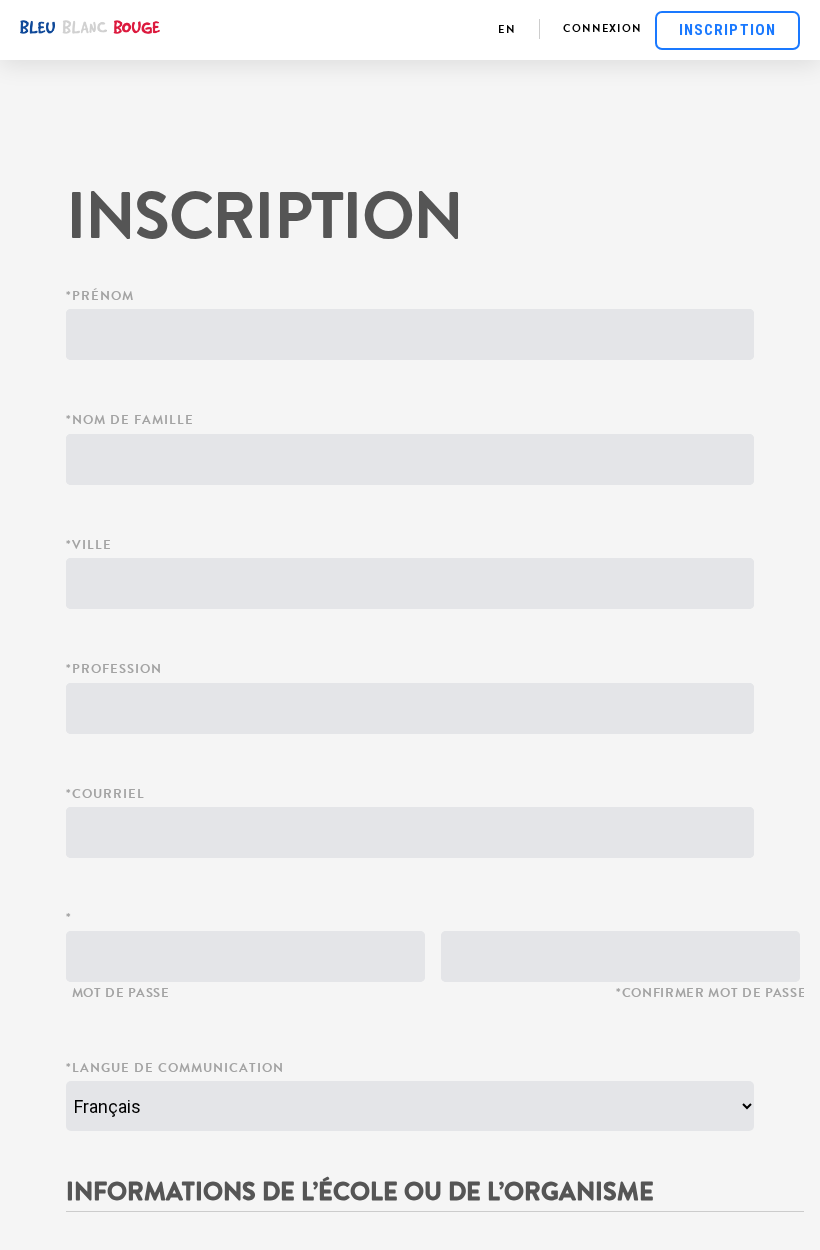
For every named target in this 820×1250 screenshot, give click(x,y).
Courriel (108, 795)
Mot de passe (121, 994)
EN (506, 30)
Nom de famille (133, 421)
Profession (117, 670)
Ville (92, 546)
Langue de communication (178, 1069)
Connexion (602, 29)
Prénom (103, 297)
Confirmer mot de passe (714, 994)
